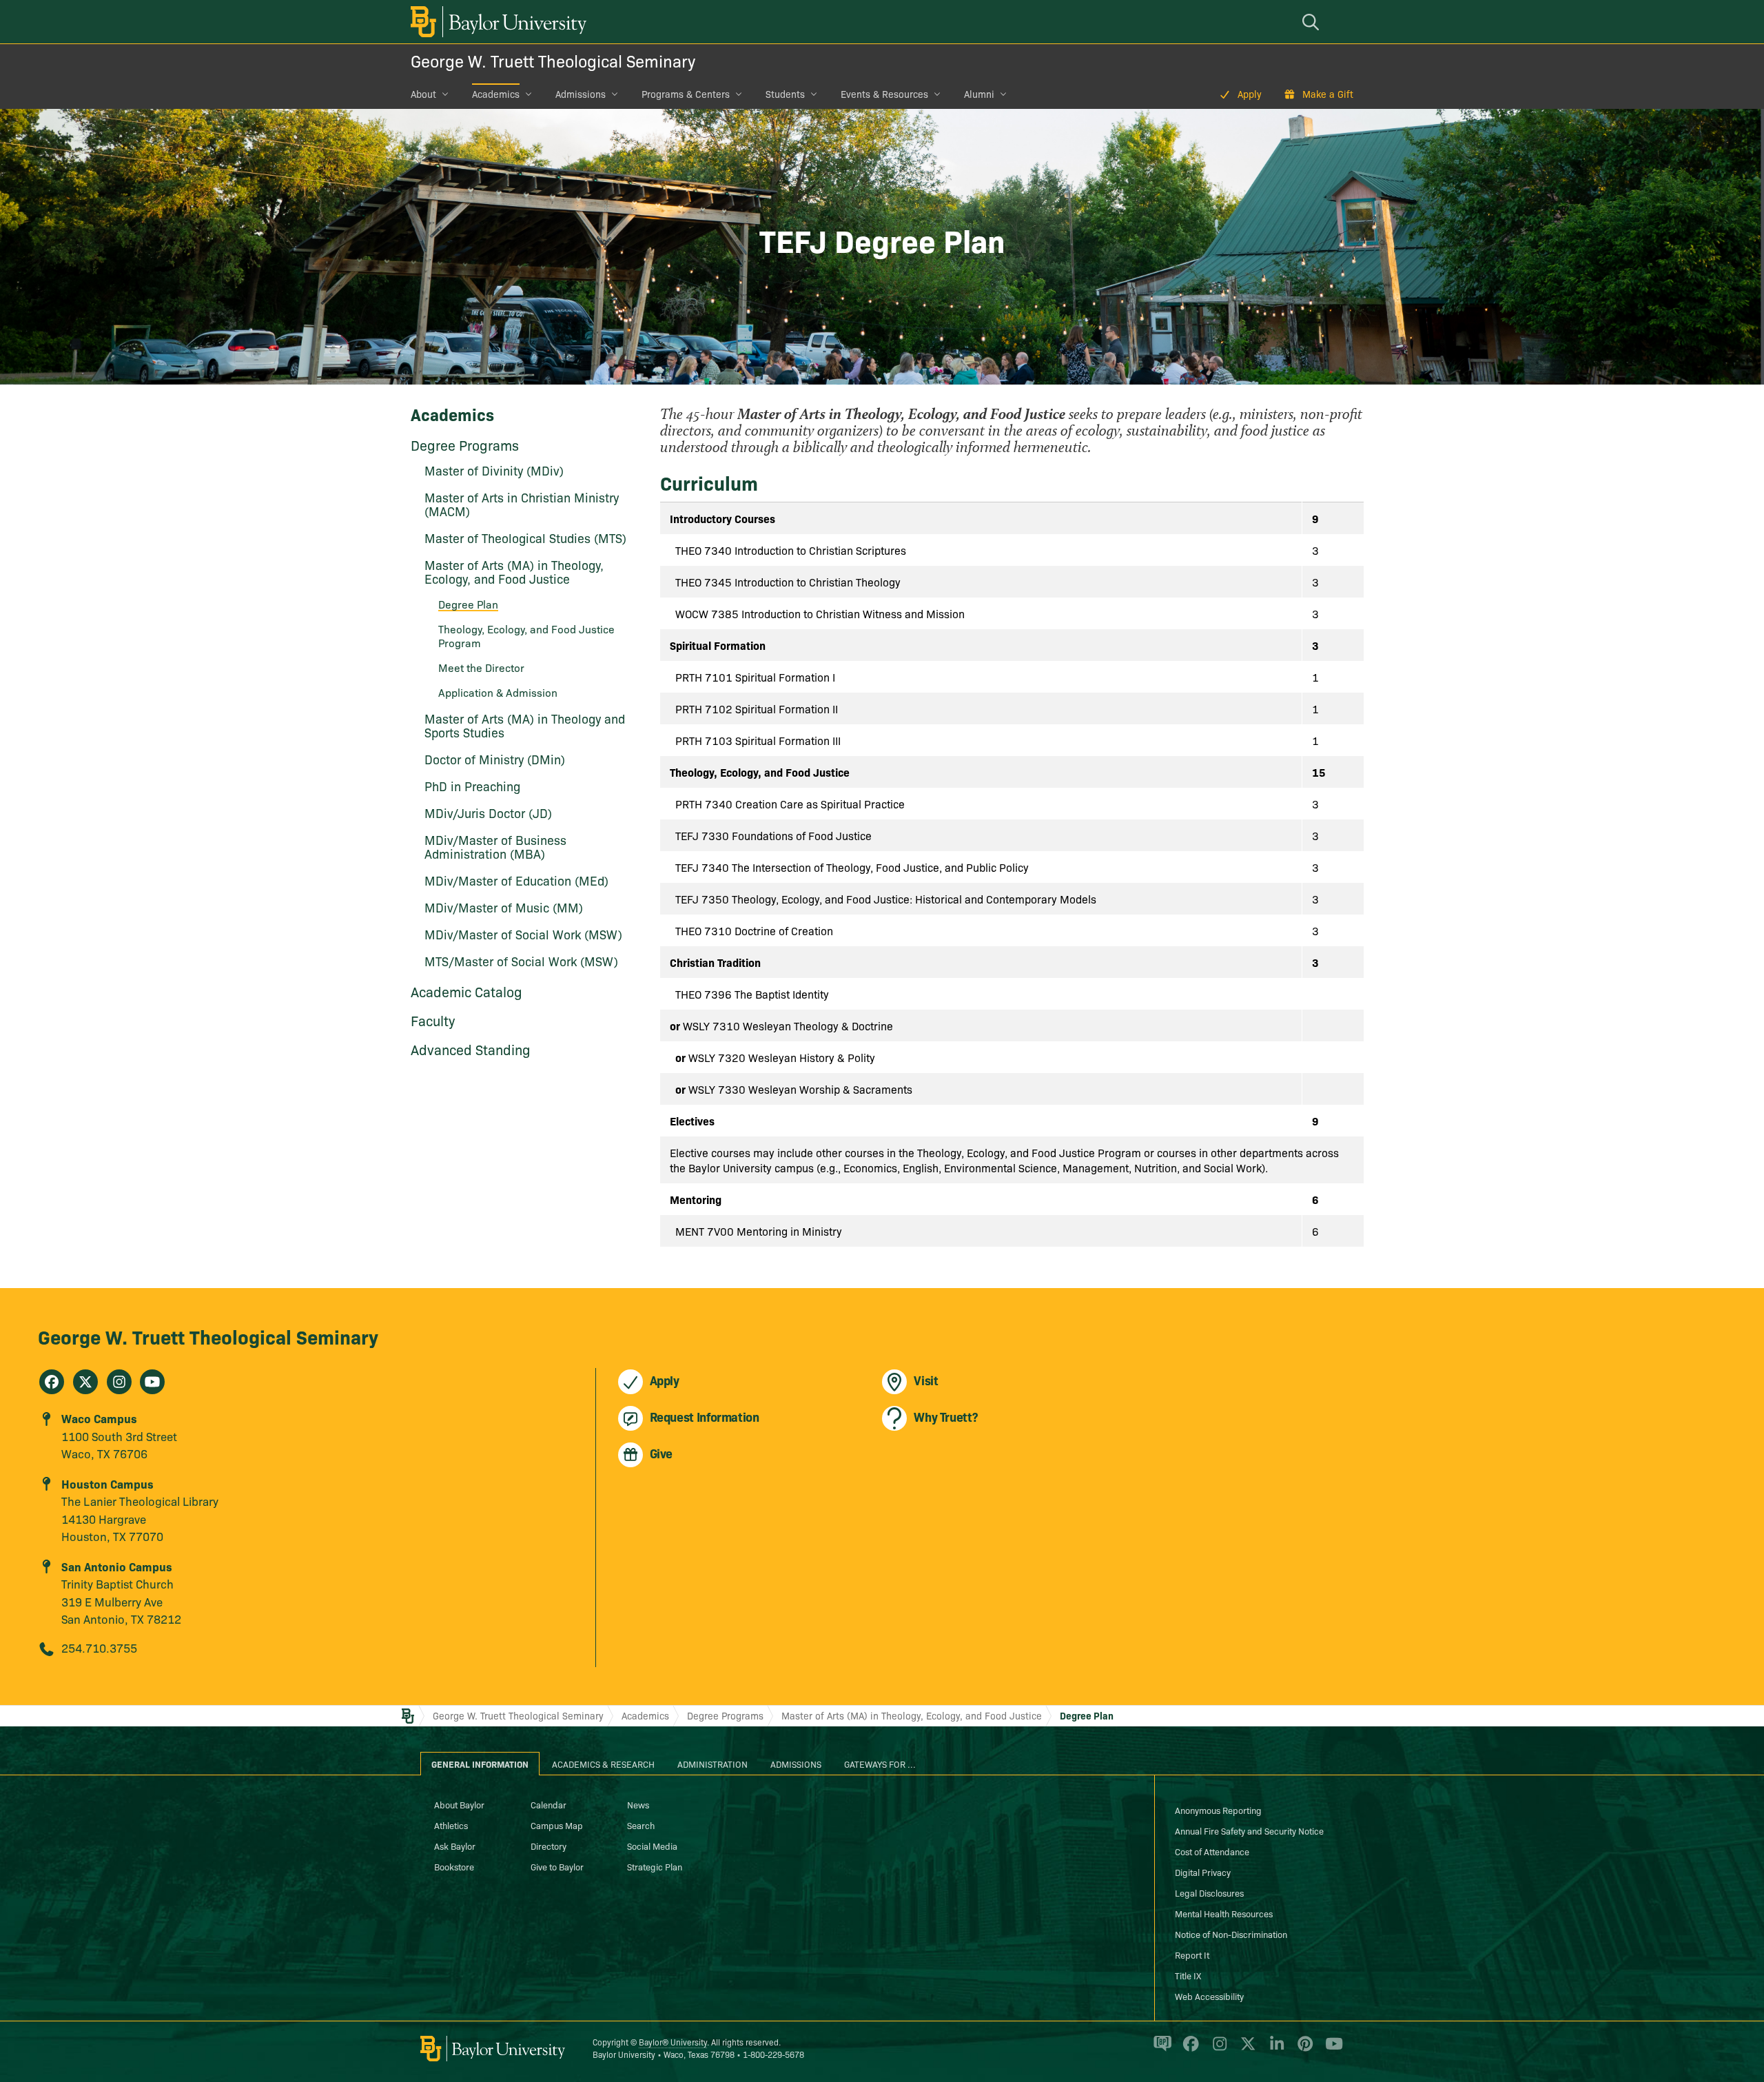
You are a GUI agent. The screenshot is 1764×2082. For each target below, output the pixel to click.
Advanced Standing (471, 1049)
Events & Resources (884, 94)
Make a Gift (1328, 94)
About (423, 94)
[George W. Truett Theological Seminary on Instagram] (119, 1382)
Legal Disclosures (1209, 1892)
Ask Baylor (455, 1846)
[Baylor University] (496, 22)
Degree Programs (465, 445)
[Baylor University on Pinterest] (1303, 2050)
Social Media (652, 1846)
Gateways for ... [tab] (880, 1764)
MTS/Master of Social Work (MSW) (521, 961)
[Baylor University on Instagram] (1217, 2050)
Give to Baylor (557, 1866)
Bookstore (454, 1866)
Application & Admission (498, 692)
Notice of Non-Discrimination (1231, 1934)
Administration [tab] (712, 1764)
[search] (1313, 22)
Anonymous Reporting (1218, 1810)
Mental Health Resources (1224, 1913)
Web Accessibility (1209, 1996)
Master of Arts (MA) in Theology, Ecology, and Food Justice (514, 572)
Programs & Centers (686, 94)
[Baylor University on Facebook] (1188, 2050)
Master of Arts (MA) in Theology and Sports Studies (525, 725)
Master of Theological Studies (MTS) (525, 538)
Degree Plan (1087, 1715)
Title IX (1188, 1975)
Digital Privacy (1203, 1872)
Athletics (451, 1825)
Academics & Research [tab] (603, 1764)
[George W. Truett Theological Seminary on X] (85, 1382)
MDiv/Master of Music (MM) (504, 907)
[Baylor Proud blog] (1160, 2050)
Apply (1250, 94)
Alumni (979, 94)
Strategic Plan (655, 1866)
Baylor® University (673, 2042)
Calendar (548, 1804)
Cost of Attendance (1212, 1851)
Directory (548, 1846)
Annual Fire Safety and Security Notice (1249, 1830)
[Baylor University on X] (1245, 2050)
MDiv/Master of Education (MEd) (516, 880)
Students (785, 94)
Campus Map (557, 1825)
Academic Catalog (466, 991)
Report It (1192, 1955)
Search (641, 1825)
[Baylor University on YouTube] (1331, 2050)
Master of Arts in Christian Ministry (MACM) (522, 504)
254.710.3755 (99, 1647)
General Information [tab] (480, 1764)
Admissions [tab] (796, 1764)
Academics (496, 94)
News (638, 1804)
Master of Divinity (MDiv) (494, 470)
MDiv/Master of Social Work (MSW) (523, 934)
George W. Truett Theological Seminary (553, 60)
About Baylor (459, 1804)
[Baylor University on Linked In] (1274, 2050)
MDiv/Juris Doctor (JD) (488, 813)
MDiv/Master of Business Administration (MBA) (495, 847)
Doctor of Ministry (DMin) (495, 759)
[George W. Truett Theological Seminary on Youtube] (152, 1382)
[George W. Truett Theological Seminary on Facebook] (52, 1382)
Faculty (433, 1020)
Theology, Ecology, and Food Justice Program (526, 635)
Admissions (581, 94)
